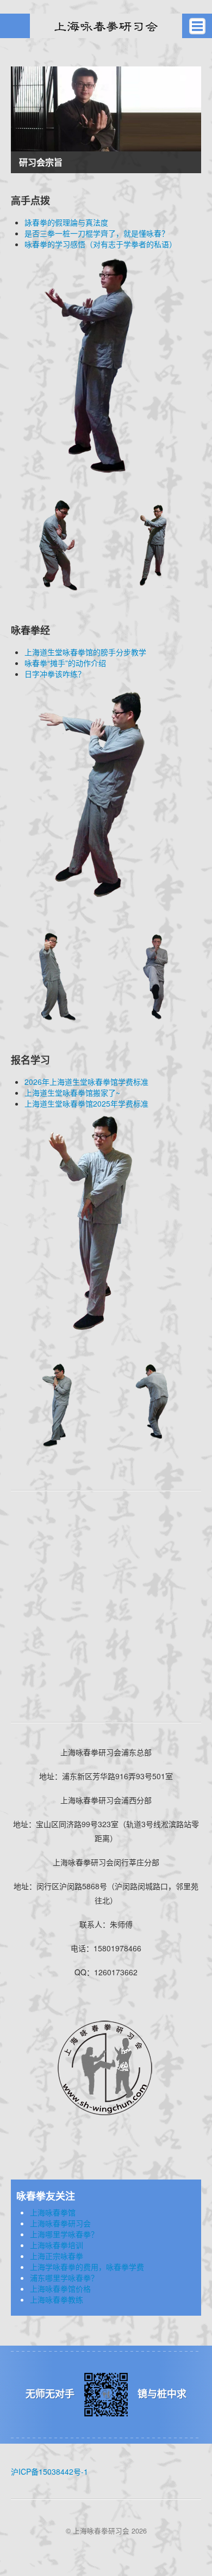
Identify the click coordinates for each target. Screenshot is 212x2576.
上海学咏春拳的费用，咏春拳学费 (87, 2267)
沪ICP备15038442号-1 (49, 2471)
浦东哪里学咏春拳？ (64, 2278)
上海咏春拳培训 (57, 2245)
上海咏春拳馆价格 (60, 2288)
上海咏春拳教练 (57, 2299)
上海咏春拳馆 (53, 2212)
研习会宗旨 (41, 162)
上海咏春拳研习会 (60, 2223)
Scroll (102, 2549)
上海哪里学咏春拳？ (64, 2234)
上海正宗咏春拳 (57, 2256)
